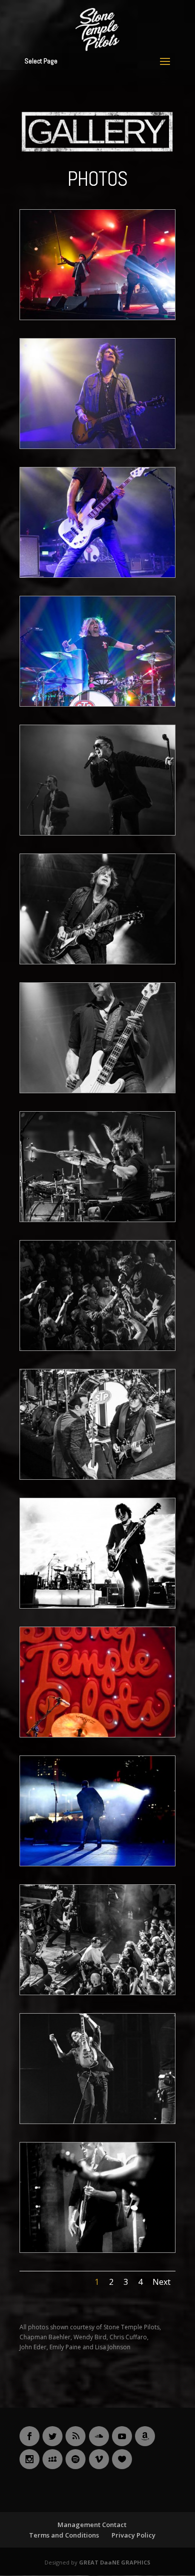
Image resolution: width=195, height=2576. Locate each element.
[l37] (97, 1606)
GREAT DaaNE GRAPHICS (115, 2562)
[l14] (97, 1864)
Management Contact (92, 2525)
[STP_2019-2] (97, 962)
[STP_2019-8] (97, 317)
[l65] (97, 1735)
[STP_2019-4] (97, 704)
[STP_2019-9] (97, 1090)
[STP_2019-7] (97, 1348)
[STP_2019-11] (97, 833)
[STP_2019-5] (97, 575)
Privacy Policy (133, 2535)
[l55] (97, 1477)
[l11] (97, 2121)
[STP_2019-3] (97, 1219)
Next (161, 2282)
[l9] (97, 2250)
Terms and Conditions (64, 2535)
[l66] (97, 1992)
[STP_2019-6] (97, 446)
